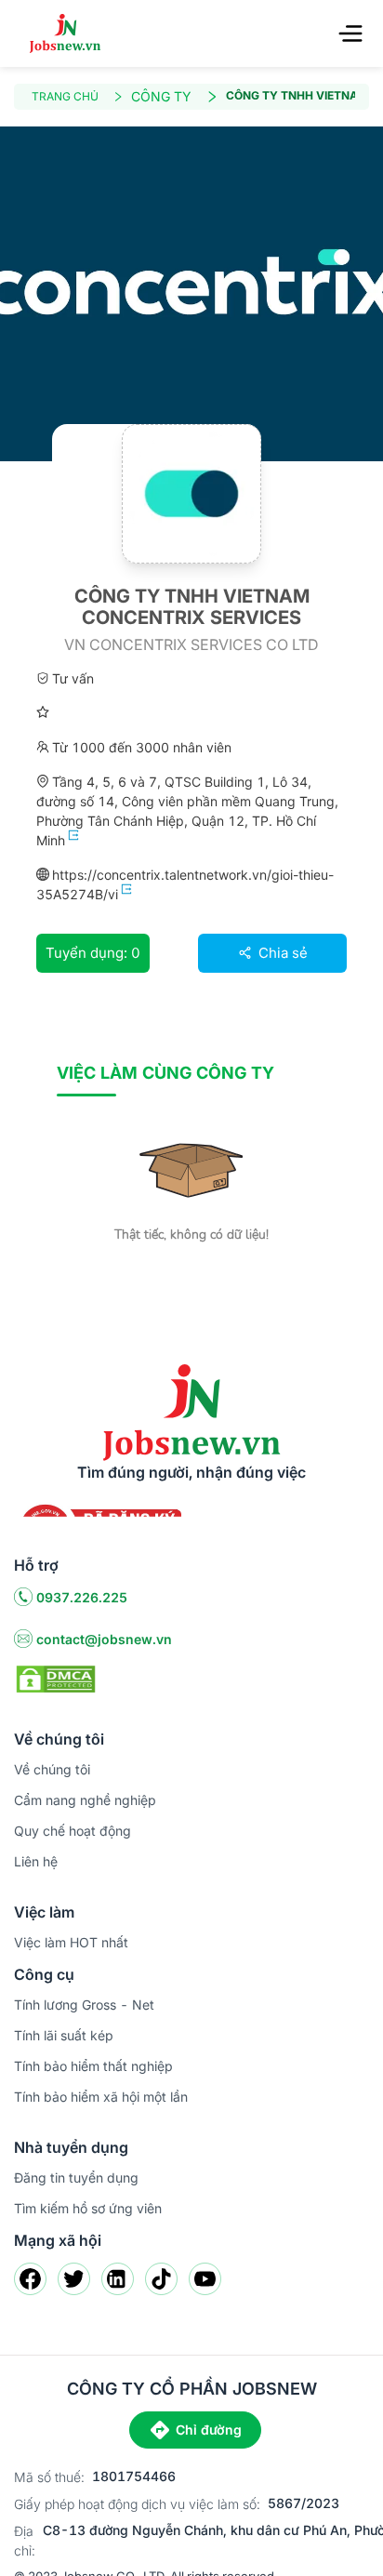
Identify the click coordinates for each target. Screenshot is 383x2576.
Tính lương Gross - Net (84, 2005)
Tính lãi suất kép (64, 2035)
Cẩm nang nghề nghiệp (85, 1800)
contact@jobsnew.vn (104, 1639)
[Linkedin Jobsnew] (118, 2279)
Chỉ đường (209, 2430)
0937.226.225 (82, 1597)
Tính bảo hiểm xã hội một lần (101, 2097)
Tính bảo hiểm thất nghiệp (93, 2066)
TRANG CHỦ (65, 96)
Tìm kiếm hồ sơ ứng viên (88, 2208)
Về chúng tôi (52, 1769)
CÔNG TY (161, 96)
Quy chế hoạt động (73, 1831)
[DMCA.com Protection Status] (56, 1678)
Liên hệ (36, 1861)
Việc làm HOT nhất (71, 1942)
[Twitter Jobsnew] (74, 2279)
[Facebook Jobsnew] (30, 2279)
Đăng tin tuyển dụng (76, 2178)
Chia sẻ (281, 953)
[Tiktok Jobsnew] (161, 2279)
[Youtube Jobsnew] (205, 2279)
